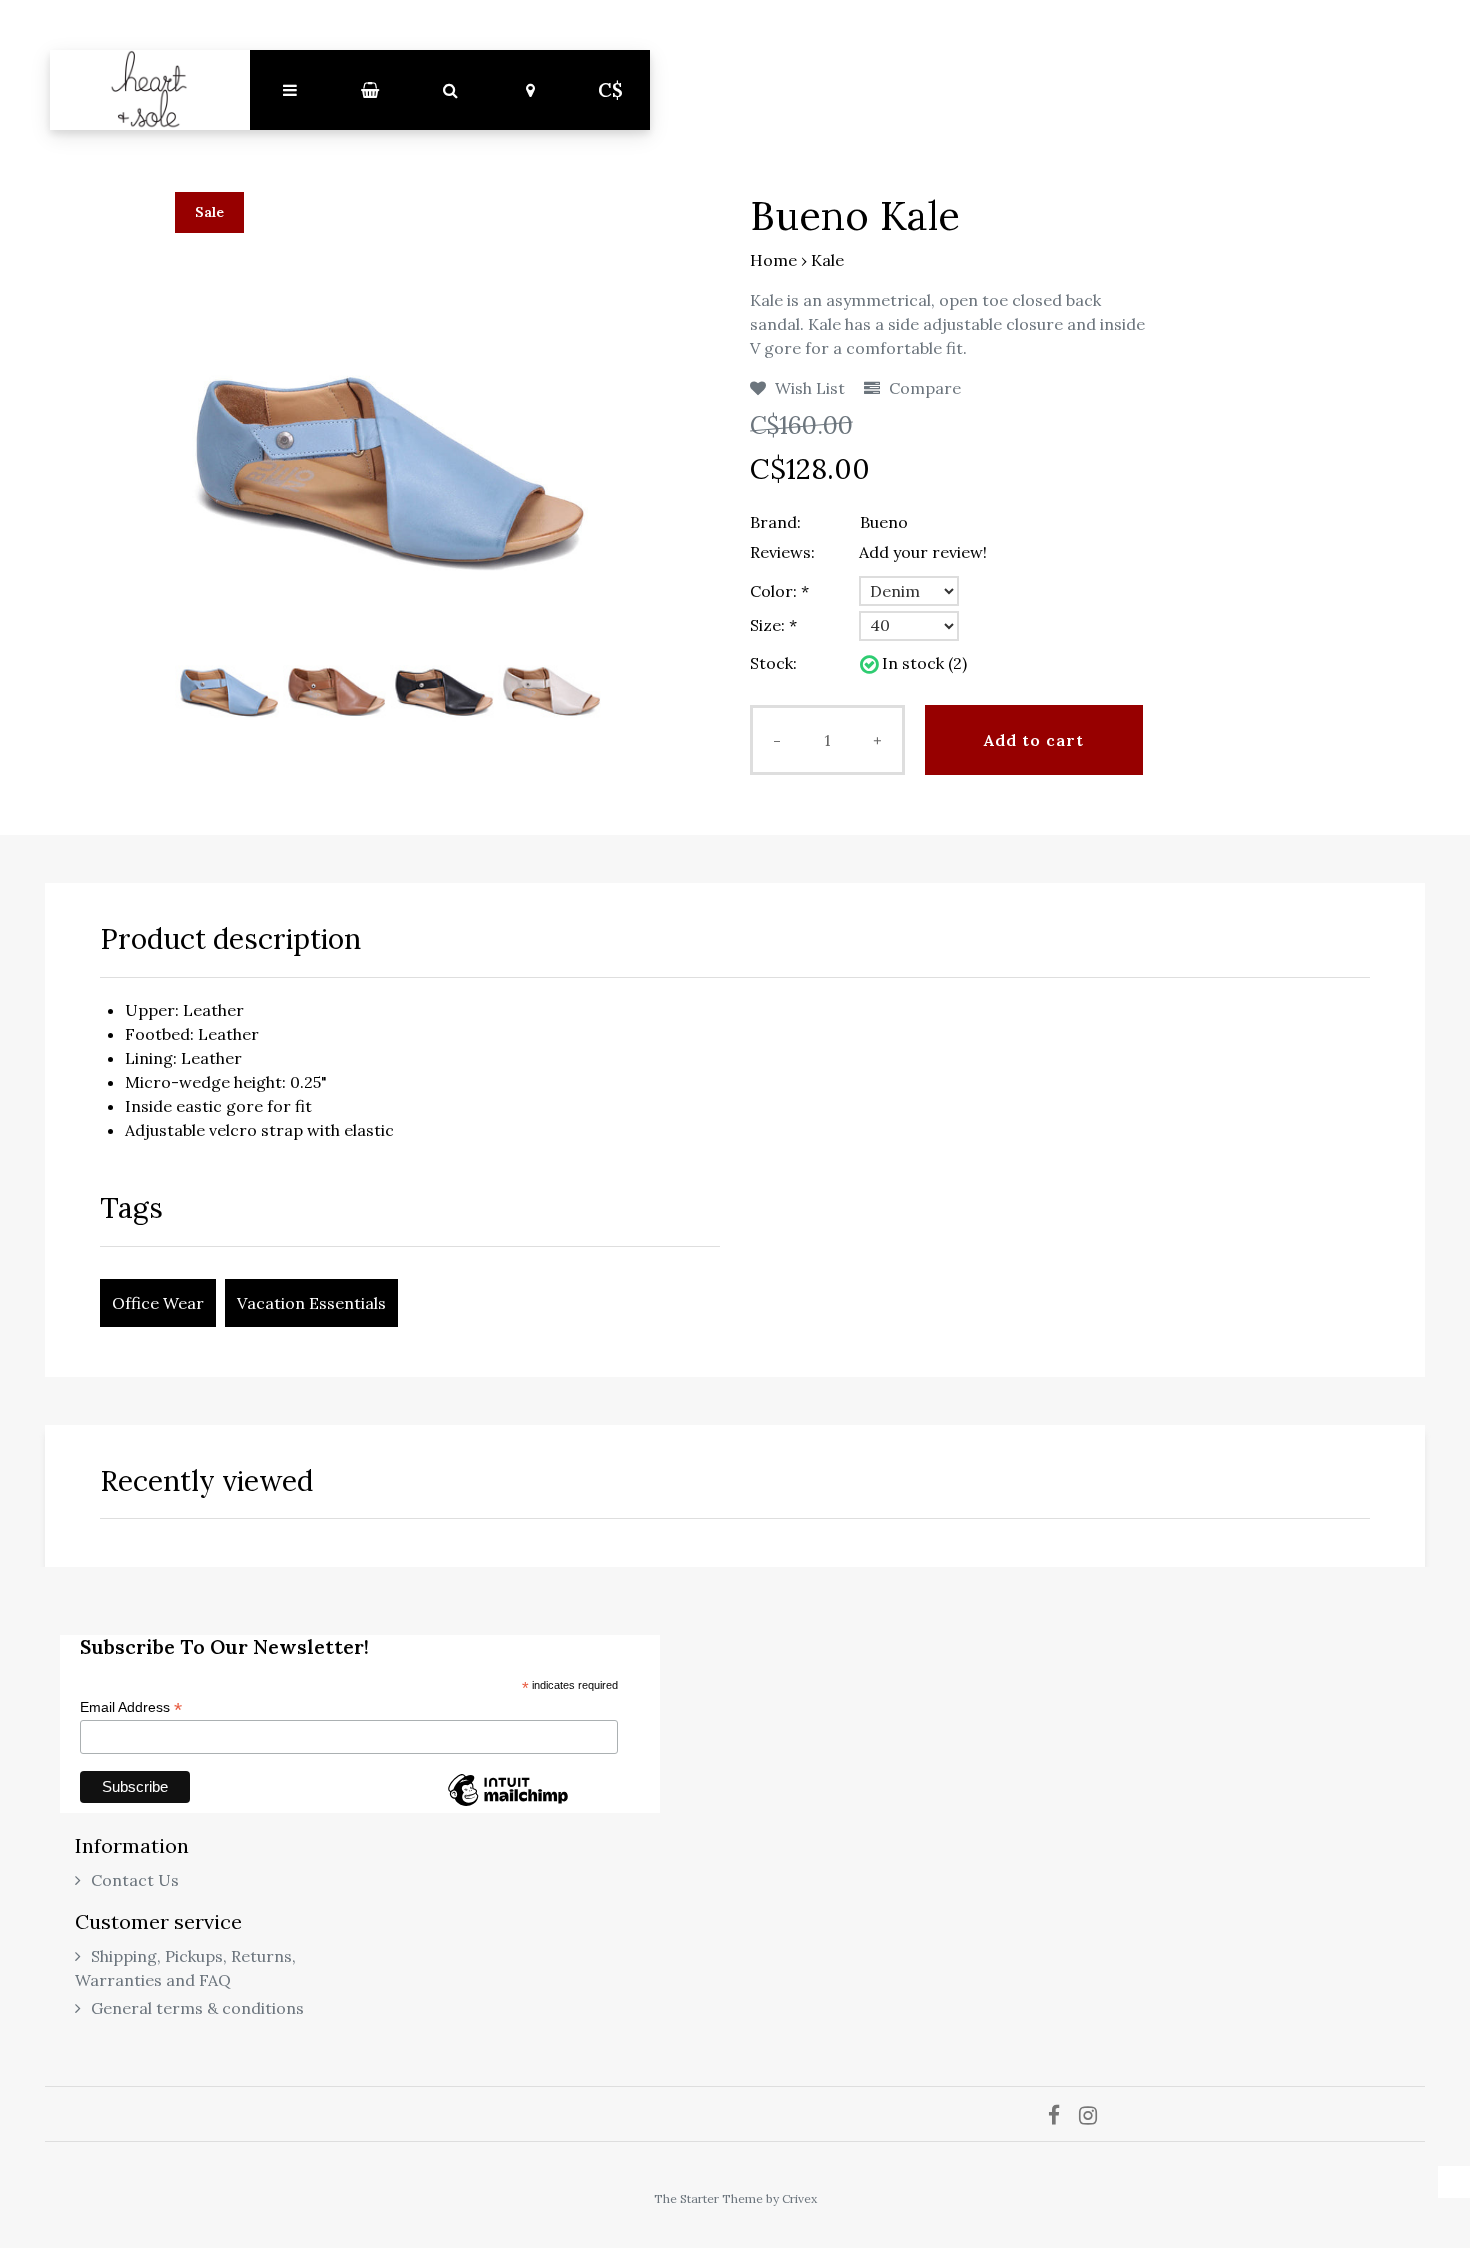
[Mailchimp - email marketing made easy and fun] (508, 1805)
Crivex (799, 2198)
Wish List (808, 388)
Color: (779, 591)
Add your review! (923, 552)
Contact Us (135, 1880)
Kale (827, 260)
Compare (923, 388)
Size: (773, 625)
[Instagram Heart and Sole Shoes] (1095, 2114)
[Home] (150, 90)
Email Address (131, 1707)
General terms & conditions (197, 2008)
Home (773, 260)
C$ (610, 90)
